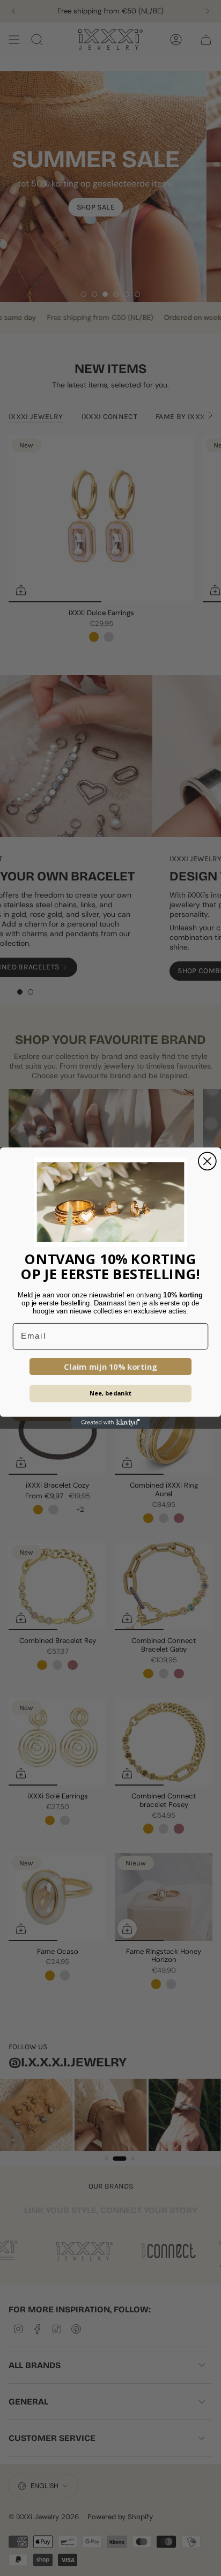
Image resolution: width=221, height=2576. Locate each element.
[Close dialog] (207, 1161)
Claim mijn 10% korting (110, 1367)
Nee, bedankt (111, 1393)
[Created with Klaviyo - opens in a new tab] (110, 1423)
